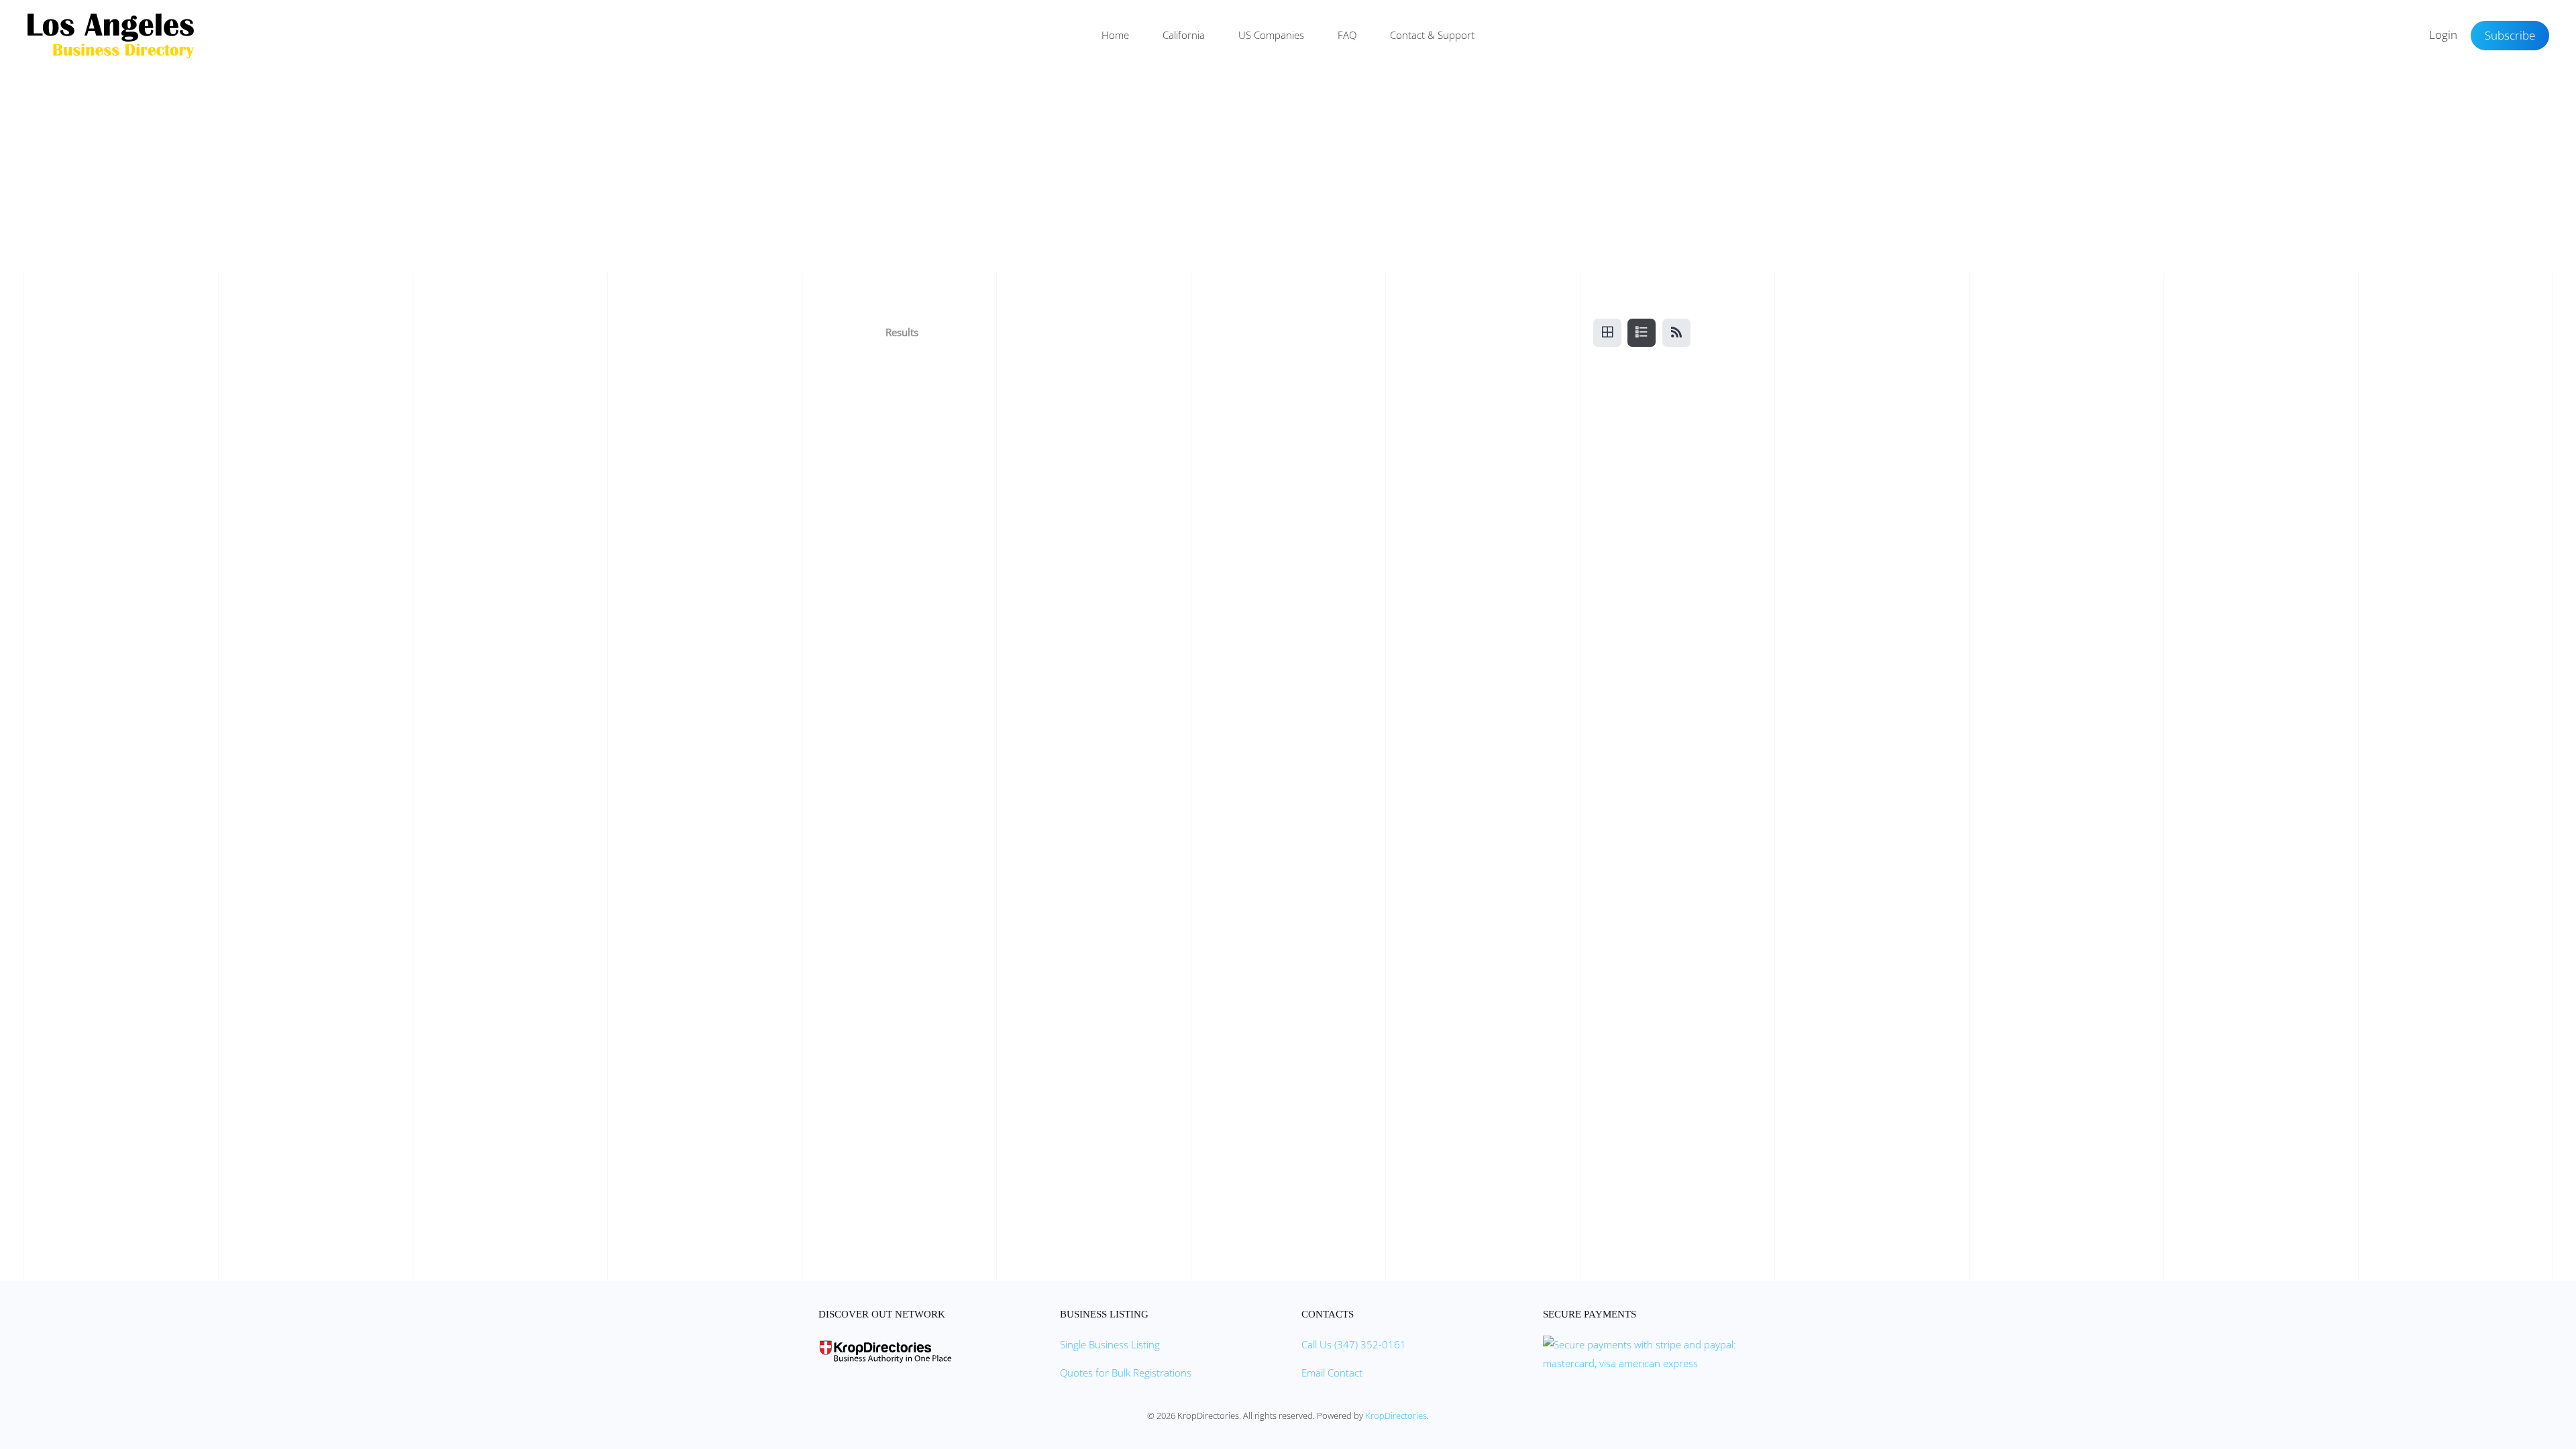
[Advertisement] (1288, 172)
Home (1115, 35)
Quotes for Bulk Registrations (1126, 1373)
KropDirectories (1396, 1415)
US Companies (1271, 35)
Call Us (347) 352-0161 (1354, 1344)
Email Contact (1332, 1373)
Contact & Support (1432, 35)
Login (2443, 35)
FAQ (1347, 35)
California (1184, 35)
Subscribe (2510, 35)
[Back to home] (111, 36)
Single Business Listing (1110, 1344)
